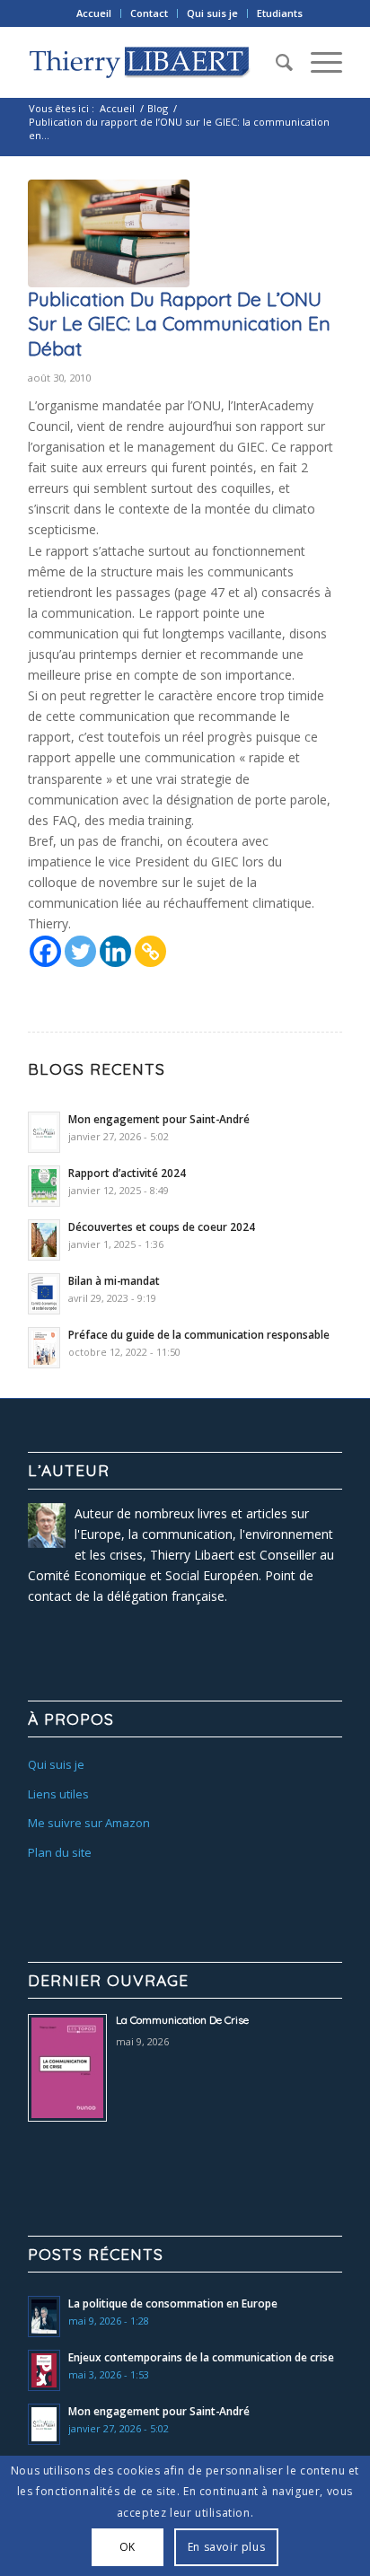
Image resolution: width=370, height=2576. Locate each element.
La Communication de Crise (182, 2020)
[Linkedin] (115, 951)
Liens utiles (58, 1794)
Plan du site (60, 1852)
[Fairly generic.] (109, 233)
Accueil (94, 13)
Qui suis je (212, 13)
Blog (158, 108)
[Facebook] (45, 951)
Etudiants (280, 13)
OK (128, 2547)
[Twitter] (80, 951)
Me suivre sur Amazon (89, 1823)
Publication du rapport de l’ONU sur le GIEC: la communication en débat (179, 324)
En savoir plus (226, 2547)
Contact (149, 13)
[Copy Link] (150, 951)
